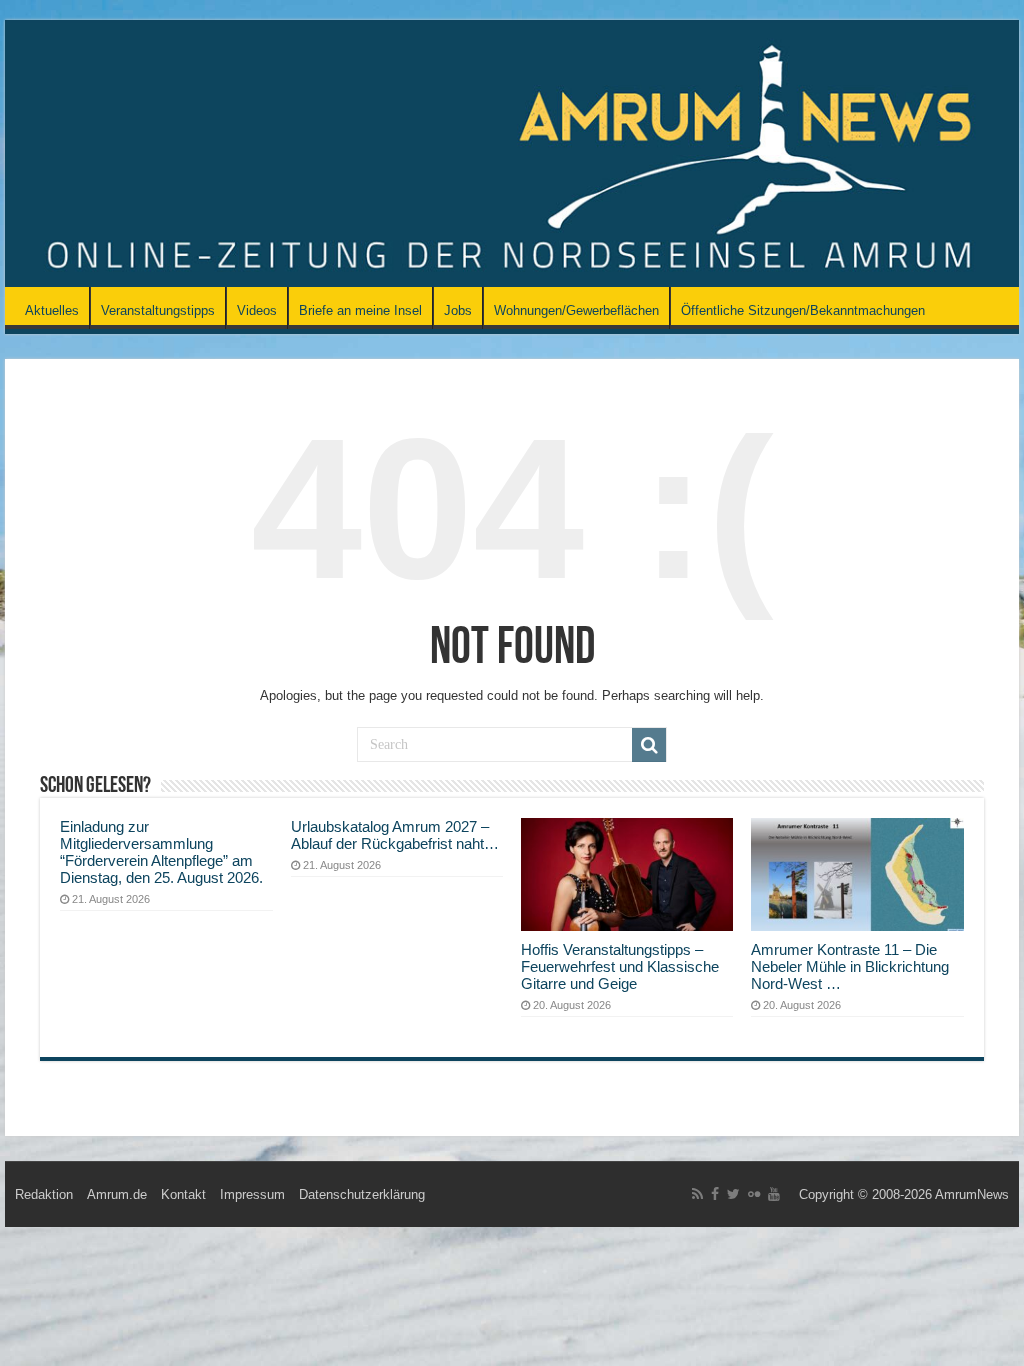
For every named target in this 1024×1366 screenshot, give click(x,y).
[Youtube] (774, 1194)
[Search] (649, 745)
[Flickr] (754, 1194)
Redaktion (44, 1194)
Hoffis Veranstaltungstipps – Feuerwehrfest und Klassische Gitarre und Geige (620, 966)
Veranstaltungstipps (158, 310)
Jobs (458, 310)
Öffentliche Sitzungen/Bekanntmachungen (803, 310)
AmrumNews (972, 1194)
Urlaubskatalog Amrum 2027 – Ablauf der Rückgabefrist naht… (395, 835)
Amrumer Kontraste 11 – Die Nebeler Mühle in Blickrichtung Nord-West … (850, 966)
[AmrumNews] (512, 155)
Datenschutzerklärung (362, 1194)
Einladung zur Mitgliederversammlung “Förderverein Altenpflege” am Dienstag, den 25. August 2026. (161, 852)
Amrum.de (117, 1194)
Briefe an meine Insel (360, 310)
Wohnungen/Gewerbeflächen (576, 310)
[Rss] (697, 1194)
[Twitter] (733, 1194)
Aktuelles (52, 310)
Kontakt (183, 1194)
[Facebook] (715, 1194)
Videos (257, 310)
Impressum (252, 1194)
